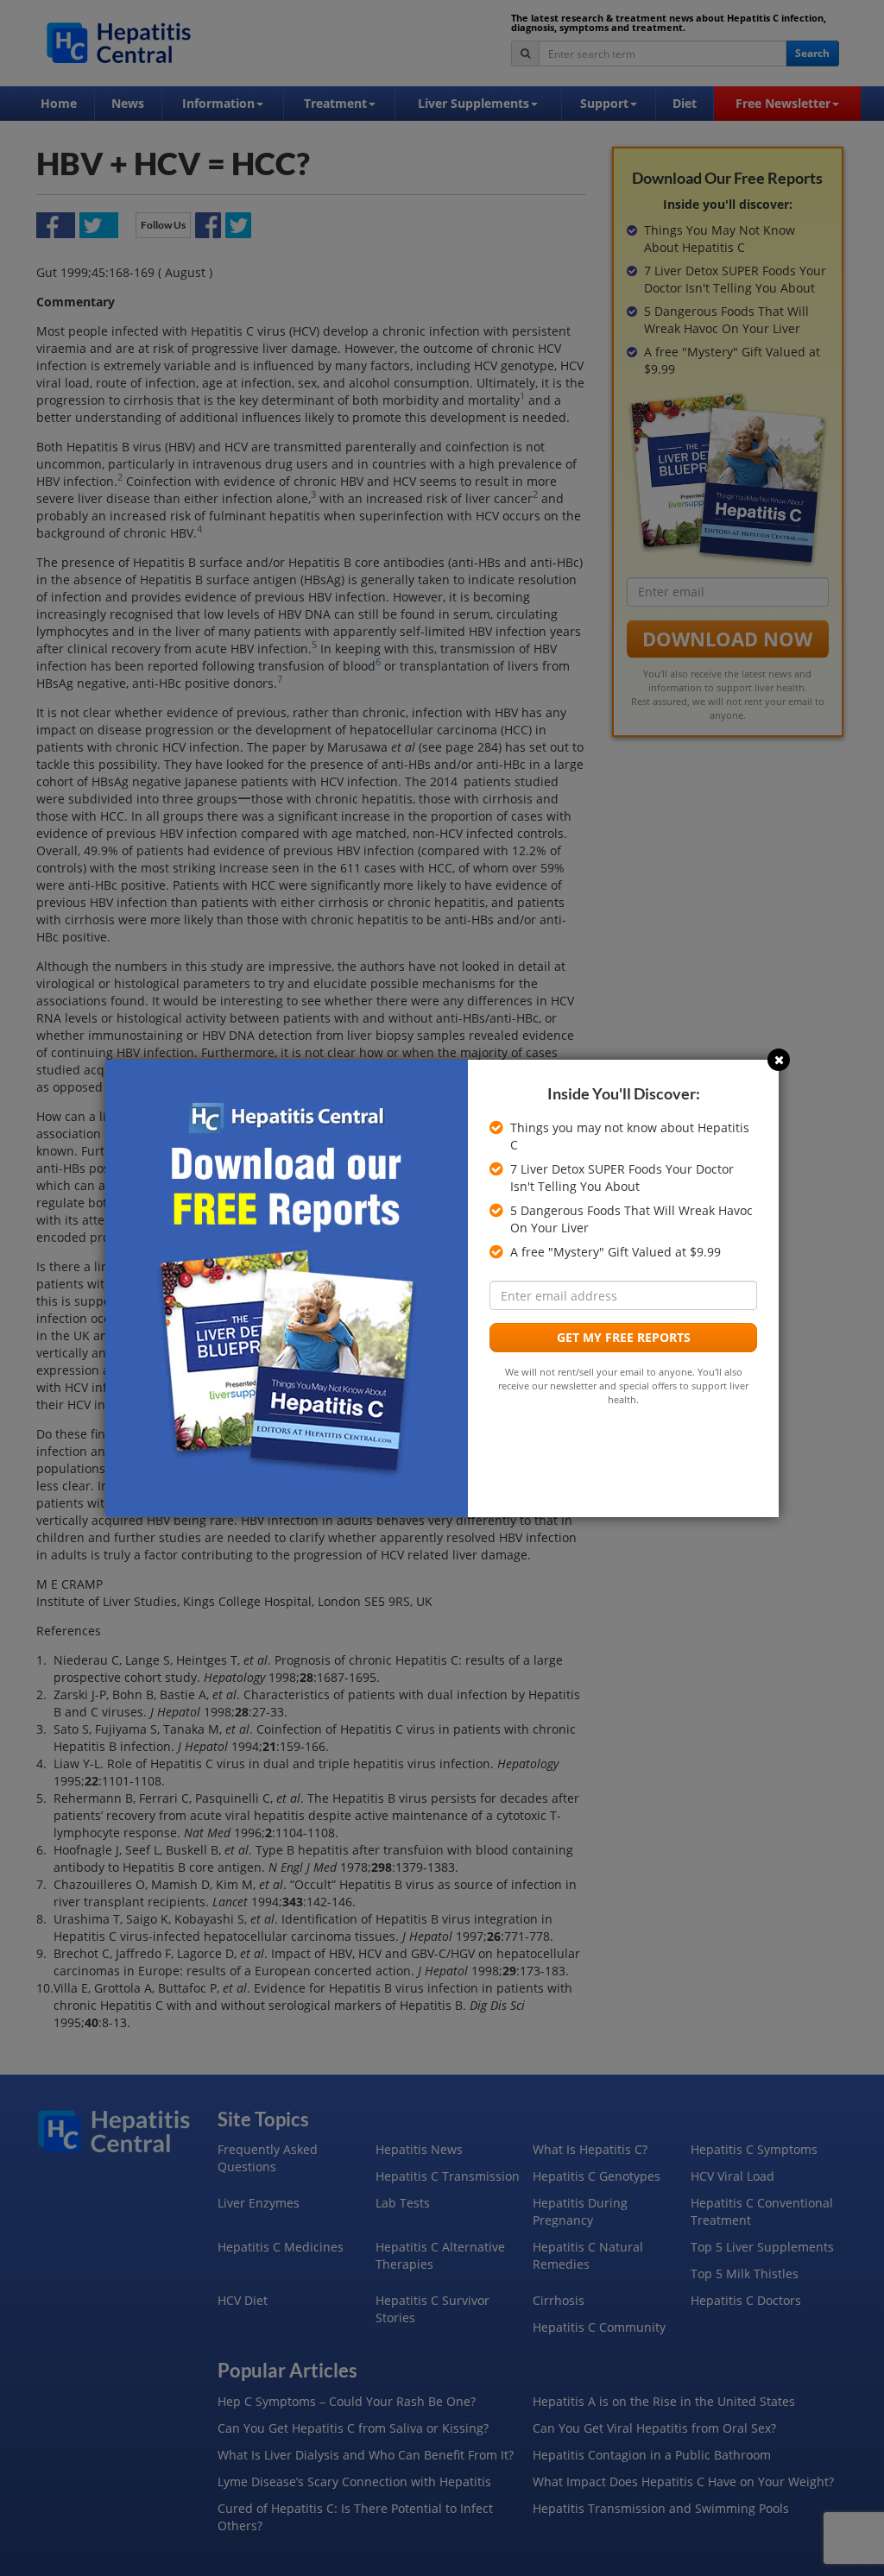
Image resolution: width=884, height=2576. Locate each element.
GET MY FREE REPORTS (624, 1337)
